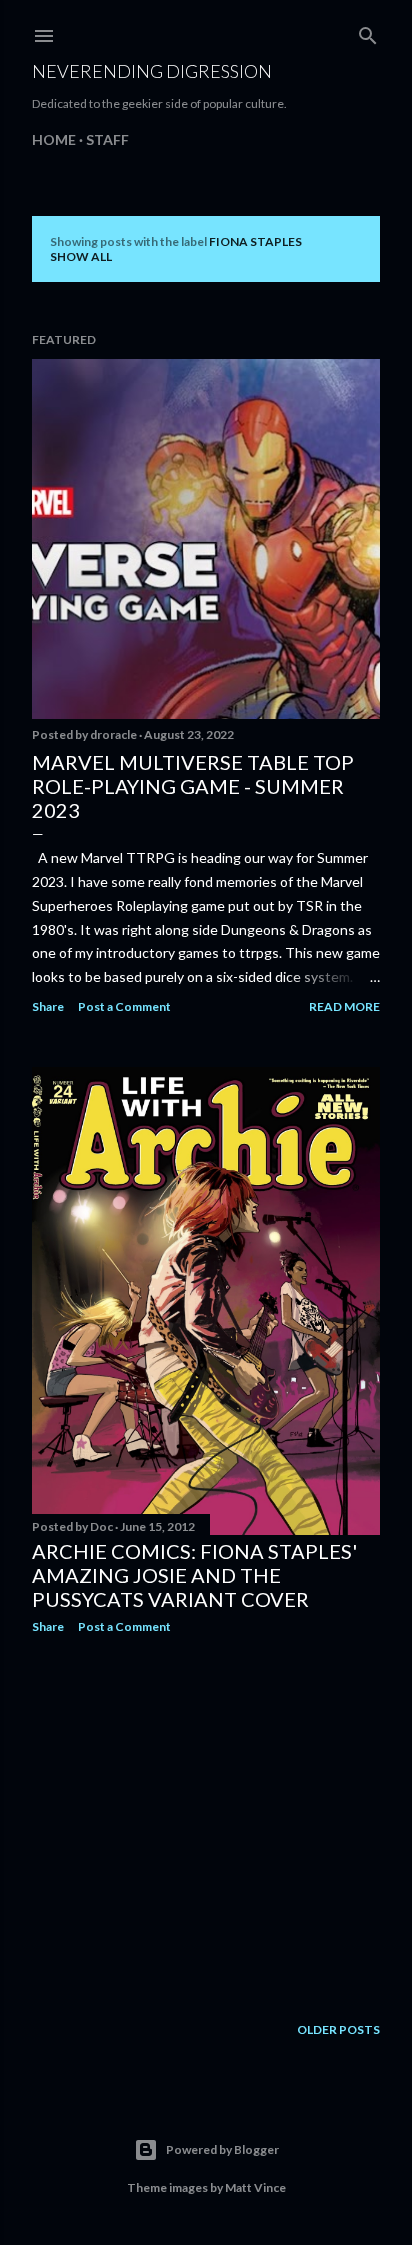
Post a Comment (124, 1006)
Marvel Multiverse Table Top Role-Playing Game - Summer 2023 (193, 786)
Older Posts (338, 2029)
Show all (81, 256)
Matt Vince (255, 2187)
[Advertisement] (206, 1824)
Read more (344, 1006)
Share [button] (48, 1006)
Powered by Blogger (222, 2149)
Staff (107, 139)
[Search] (368, 31)
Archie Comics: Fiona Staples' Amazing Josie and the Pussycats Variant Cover (194, 1575)
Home (54, 139)
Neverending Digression (152, 71)
